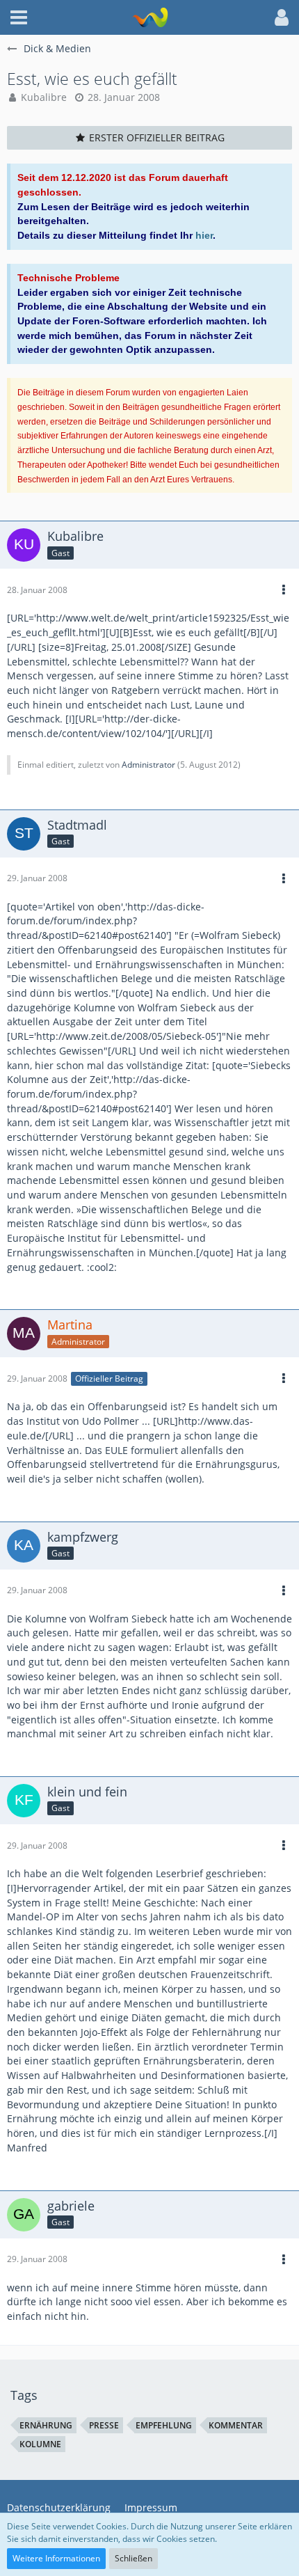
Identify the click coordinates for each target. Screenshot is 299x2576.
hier (204, 235)
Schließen (134, 2558)
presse (104, 2425)
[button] (19, 17)
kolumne (40, 2444)
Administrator (148, 765)
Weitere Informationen (56, 2558)
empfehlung (164, 2425)
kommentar (236, 2425)
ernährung (46, 2425)
